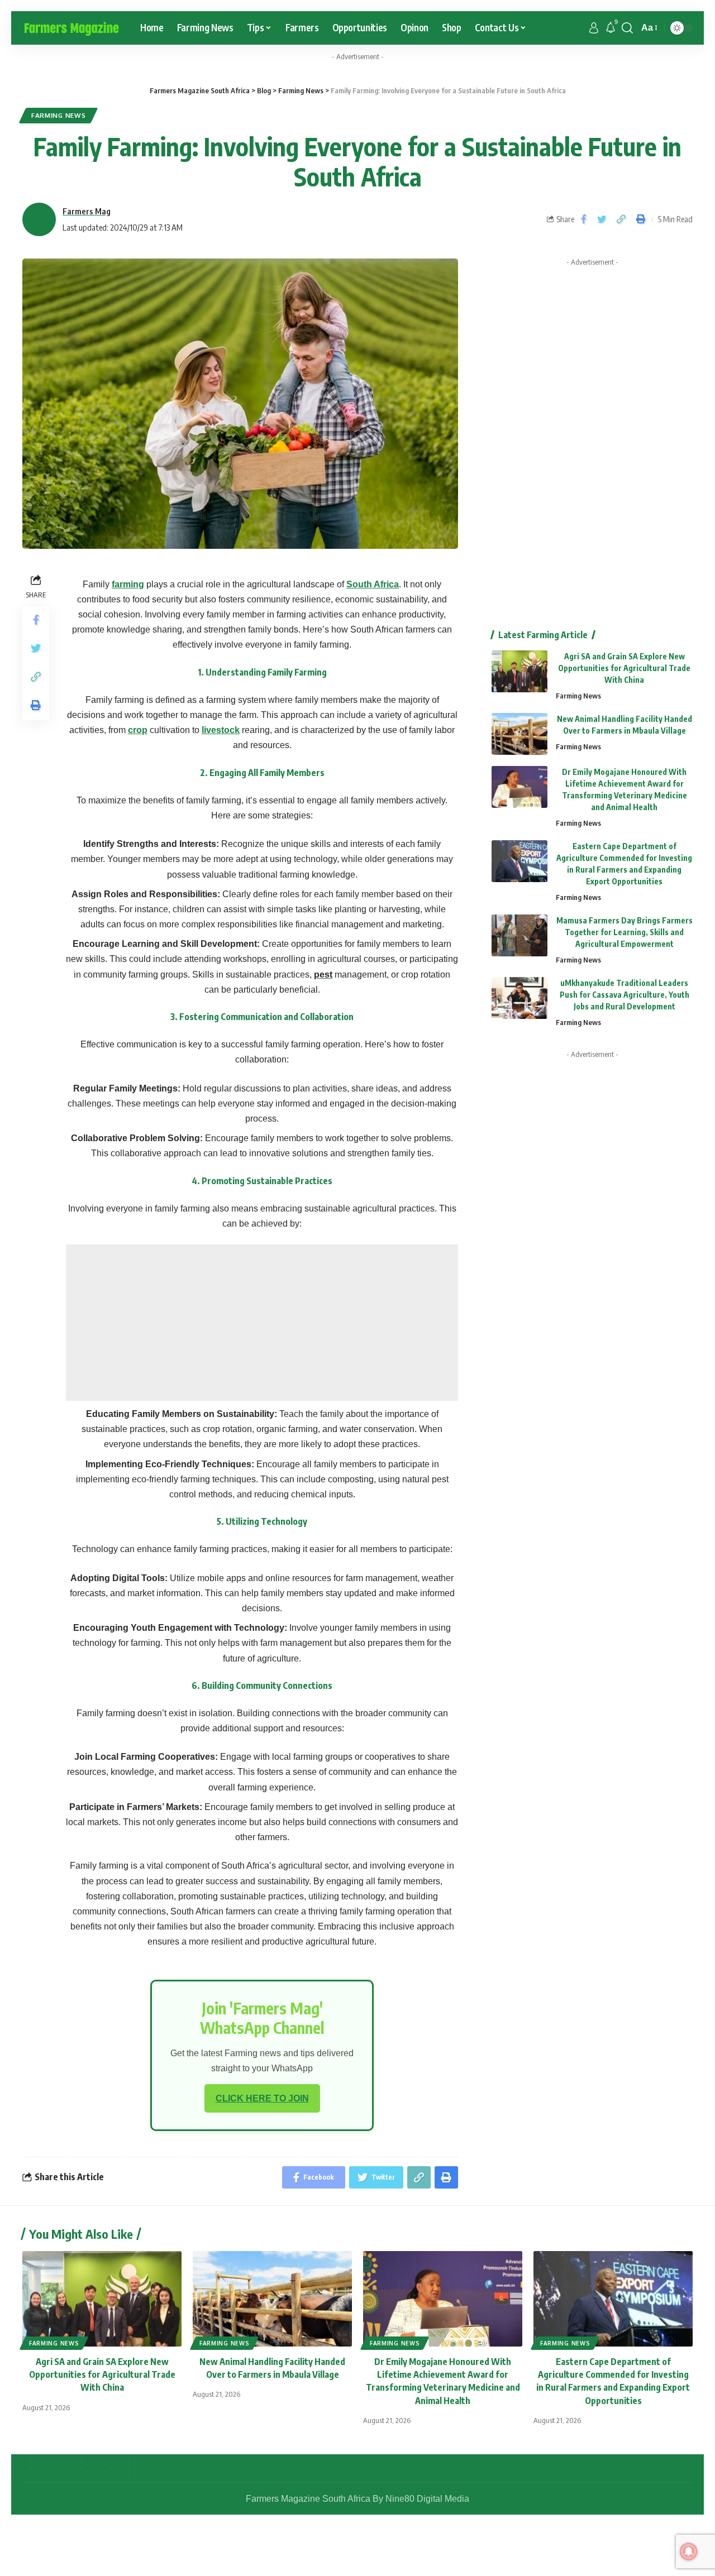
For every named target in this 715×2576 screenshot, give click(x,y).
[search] (627, 28)
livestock (221, 730)
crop (138, 730)
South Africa (373, 584)
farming (128, 584)
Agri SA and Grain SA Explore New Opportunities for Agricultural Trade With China (624, 668)
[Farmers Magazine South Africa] (72, 28)
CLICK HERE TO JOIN (262, 2098)
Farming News (58, 115)
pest (323, 975)
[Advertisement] (262, 1323)
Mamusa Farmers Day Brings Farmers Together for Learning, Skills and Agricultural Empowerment (625, 932)
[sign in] (594, 28)
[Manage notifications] (689, 2551)
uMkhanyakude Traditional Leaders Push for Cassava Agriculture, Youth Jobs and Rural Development (625, 995)
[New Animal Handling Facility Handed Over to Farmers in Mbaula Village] (519, 734)
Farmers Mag (87, 211)
